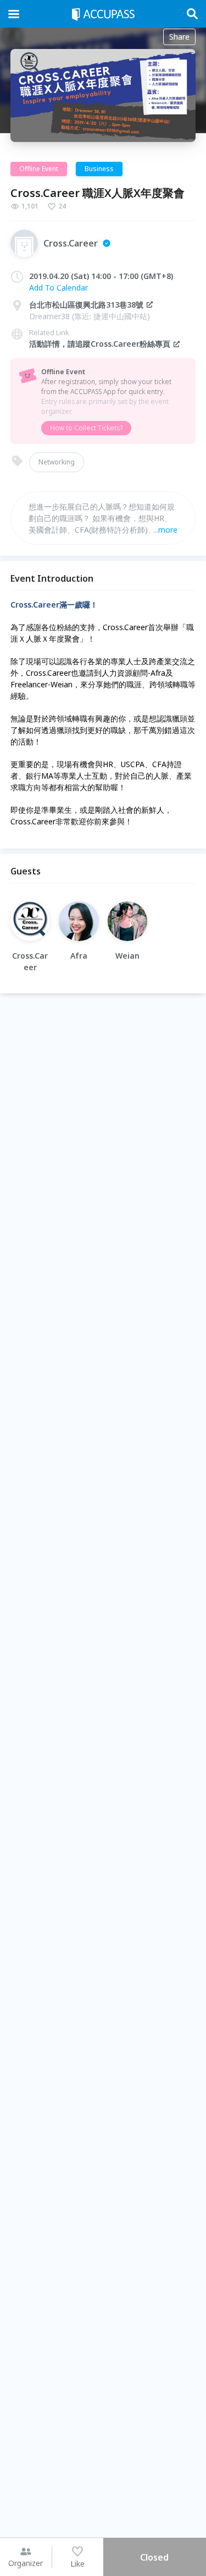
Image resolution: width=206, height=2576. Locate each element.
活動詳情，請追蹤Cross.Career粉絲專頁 (100, 344)
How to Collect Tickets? (86, 428)
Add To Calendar (59, 288)
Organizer (26, 2563)
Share (179, 37)
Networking (57, 462)
